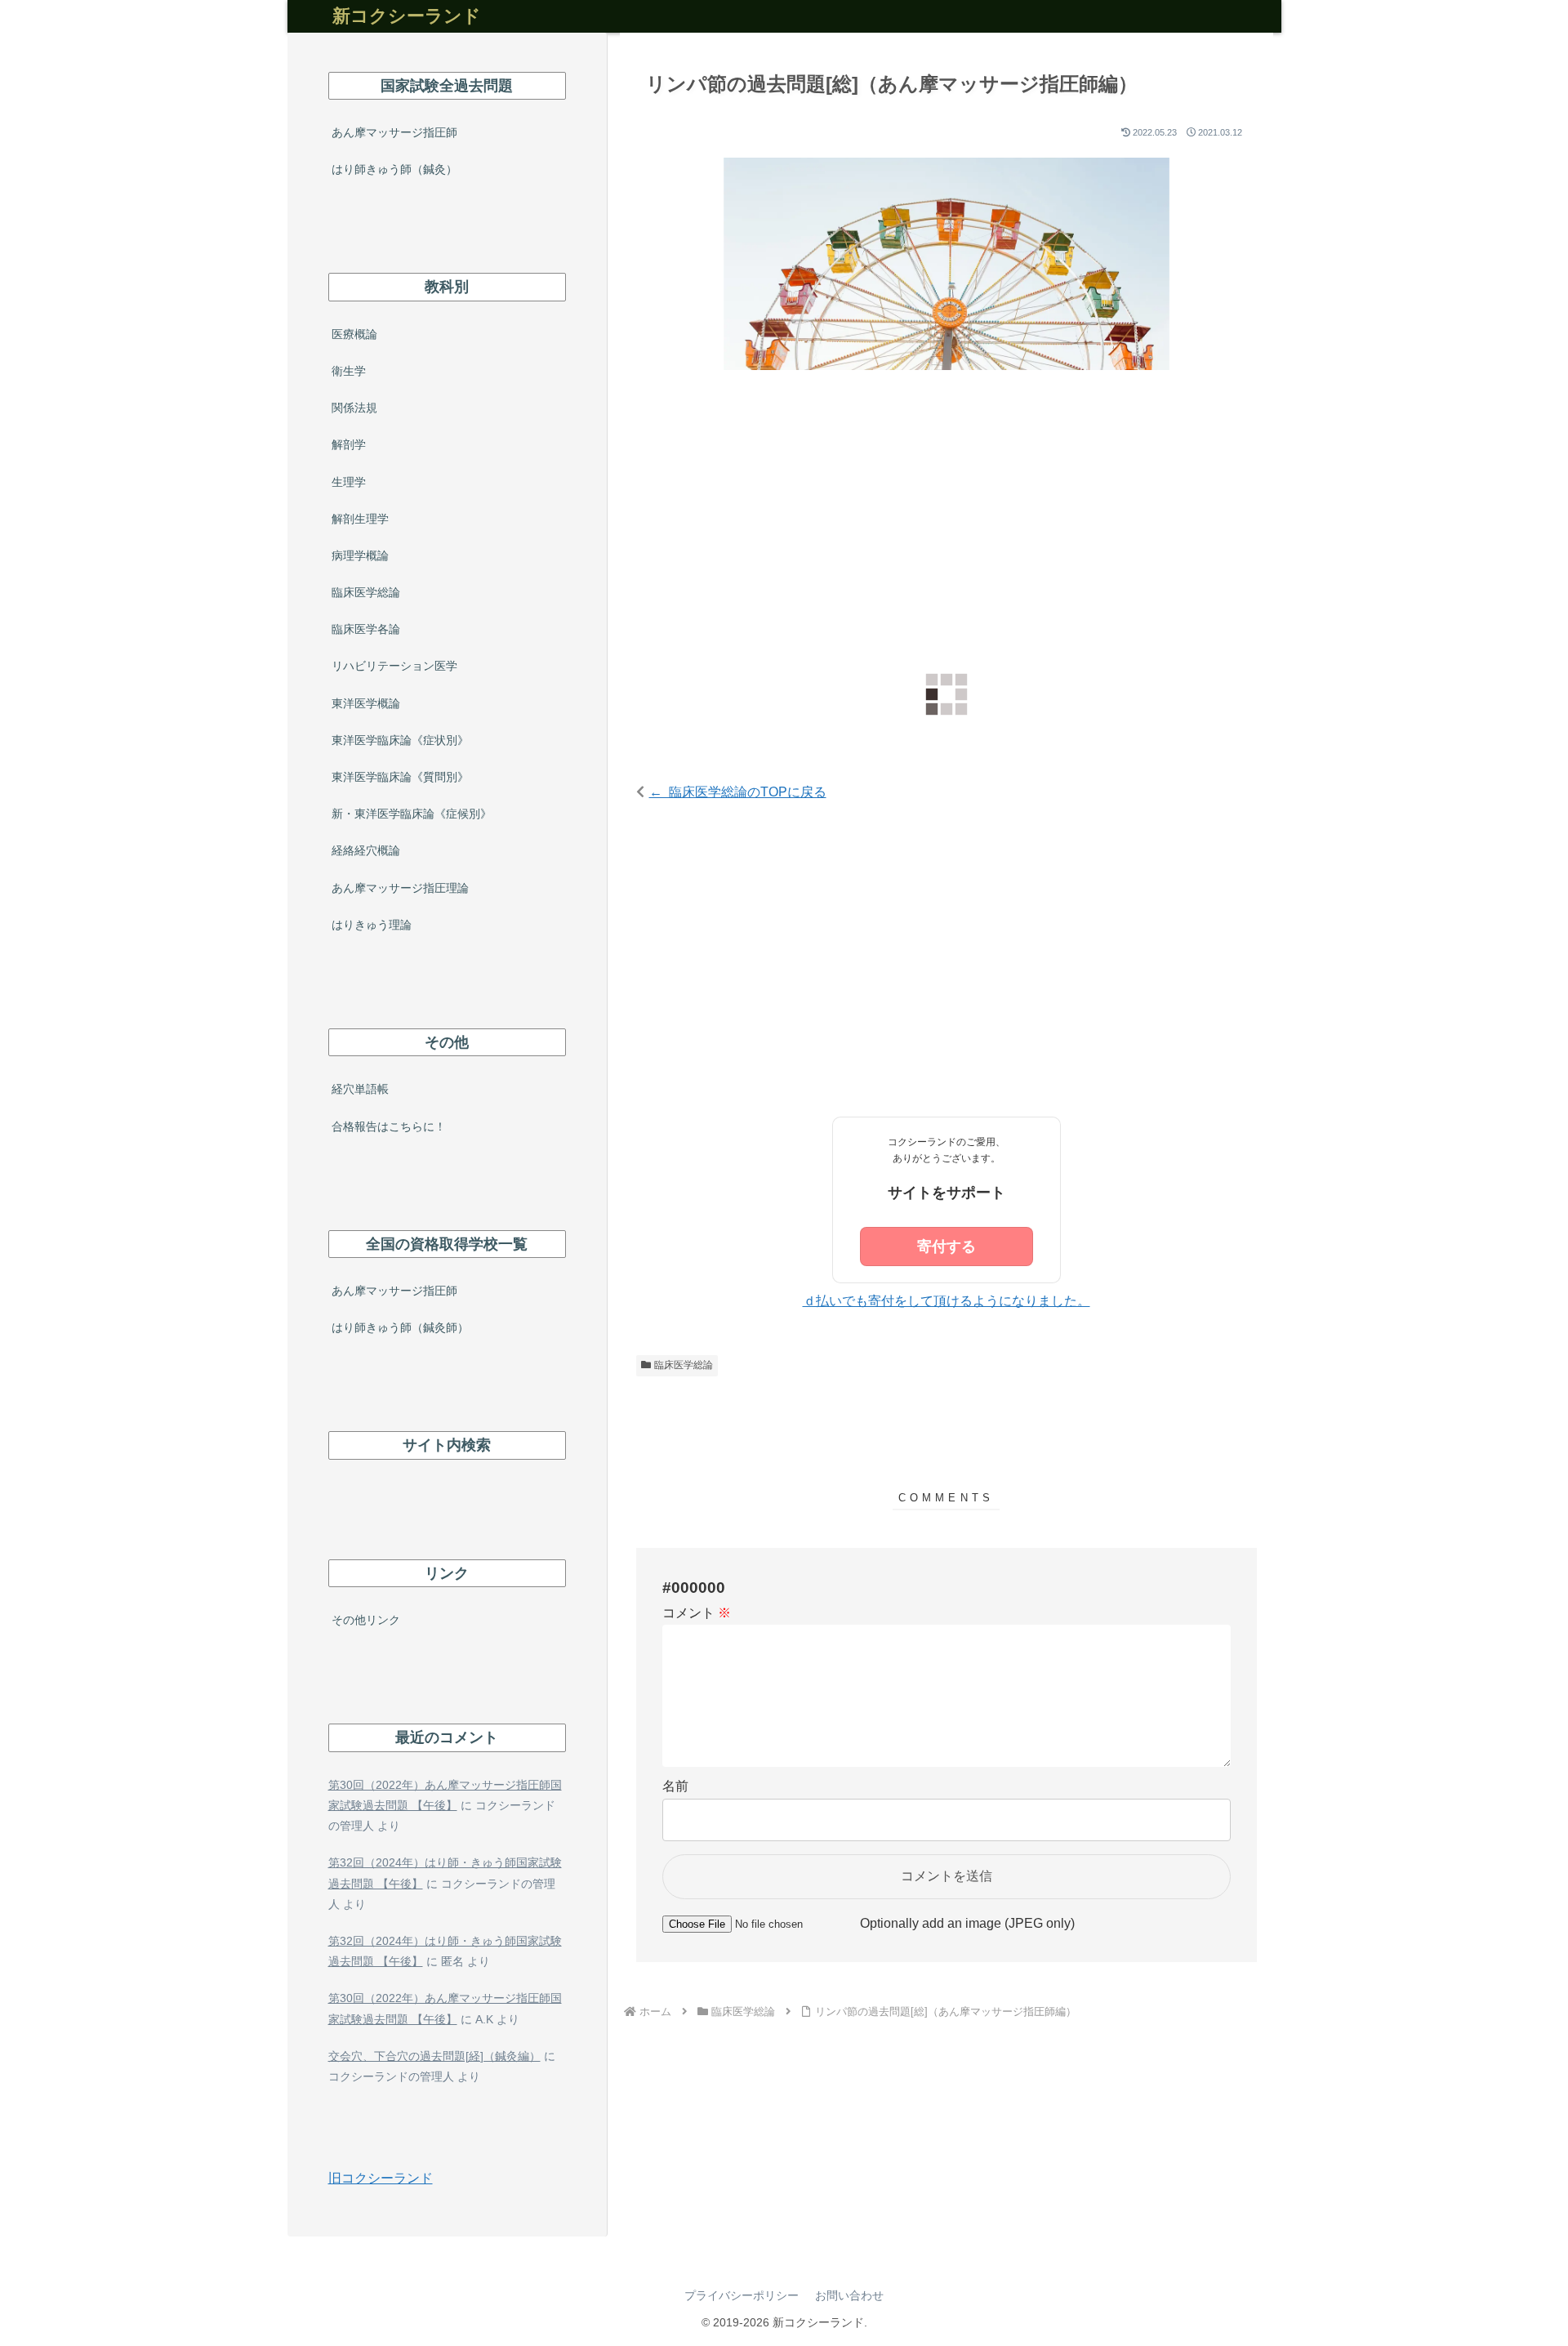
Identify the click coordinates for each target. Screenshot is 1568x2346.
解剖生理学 (360, 519)
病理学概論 (360, 555)
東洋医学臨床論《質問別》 (400, 777)
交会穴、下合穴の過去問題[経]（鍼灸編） (434, 2056)
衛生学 (349, 371)
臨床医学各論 (366, 629)
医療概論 (354, 334)
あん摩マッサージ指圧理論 (400, 888)
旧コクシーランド (381, 2178)
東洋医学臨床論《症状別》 (400, 740)
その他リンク (366, 1620)
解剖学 (349, 444)
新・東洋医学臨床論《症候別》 (412, 814)
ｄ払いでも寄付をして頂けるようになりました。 (947, 1301)
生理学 (349, 482)
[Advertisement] (947, 521)
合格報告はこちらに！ (389, 1126)
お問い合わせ (849, 2295)
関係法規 (354, 408)
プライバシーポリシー (742, 2295)
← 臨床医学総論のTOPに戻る (738, 792)
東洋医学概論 (366, 703)
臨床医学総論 (684, 1365)
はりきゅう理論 (372, 925)
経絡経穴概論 (366, 850)
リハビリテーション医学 (394, 666)
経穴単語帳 (360, 1089)
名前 (675, 1786)
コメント (697, 1613)
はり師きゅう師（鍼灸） (394, 169)
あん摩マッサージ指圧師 (394, 132)
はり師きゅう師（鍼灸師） (400, 1327)
